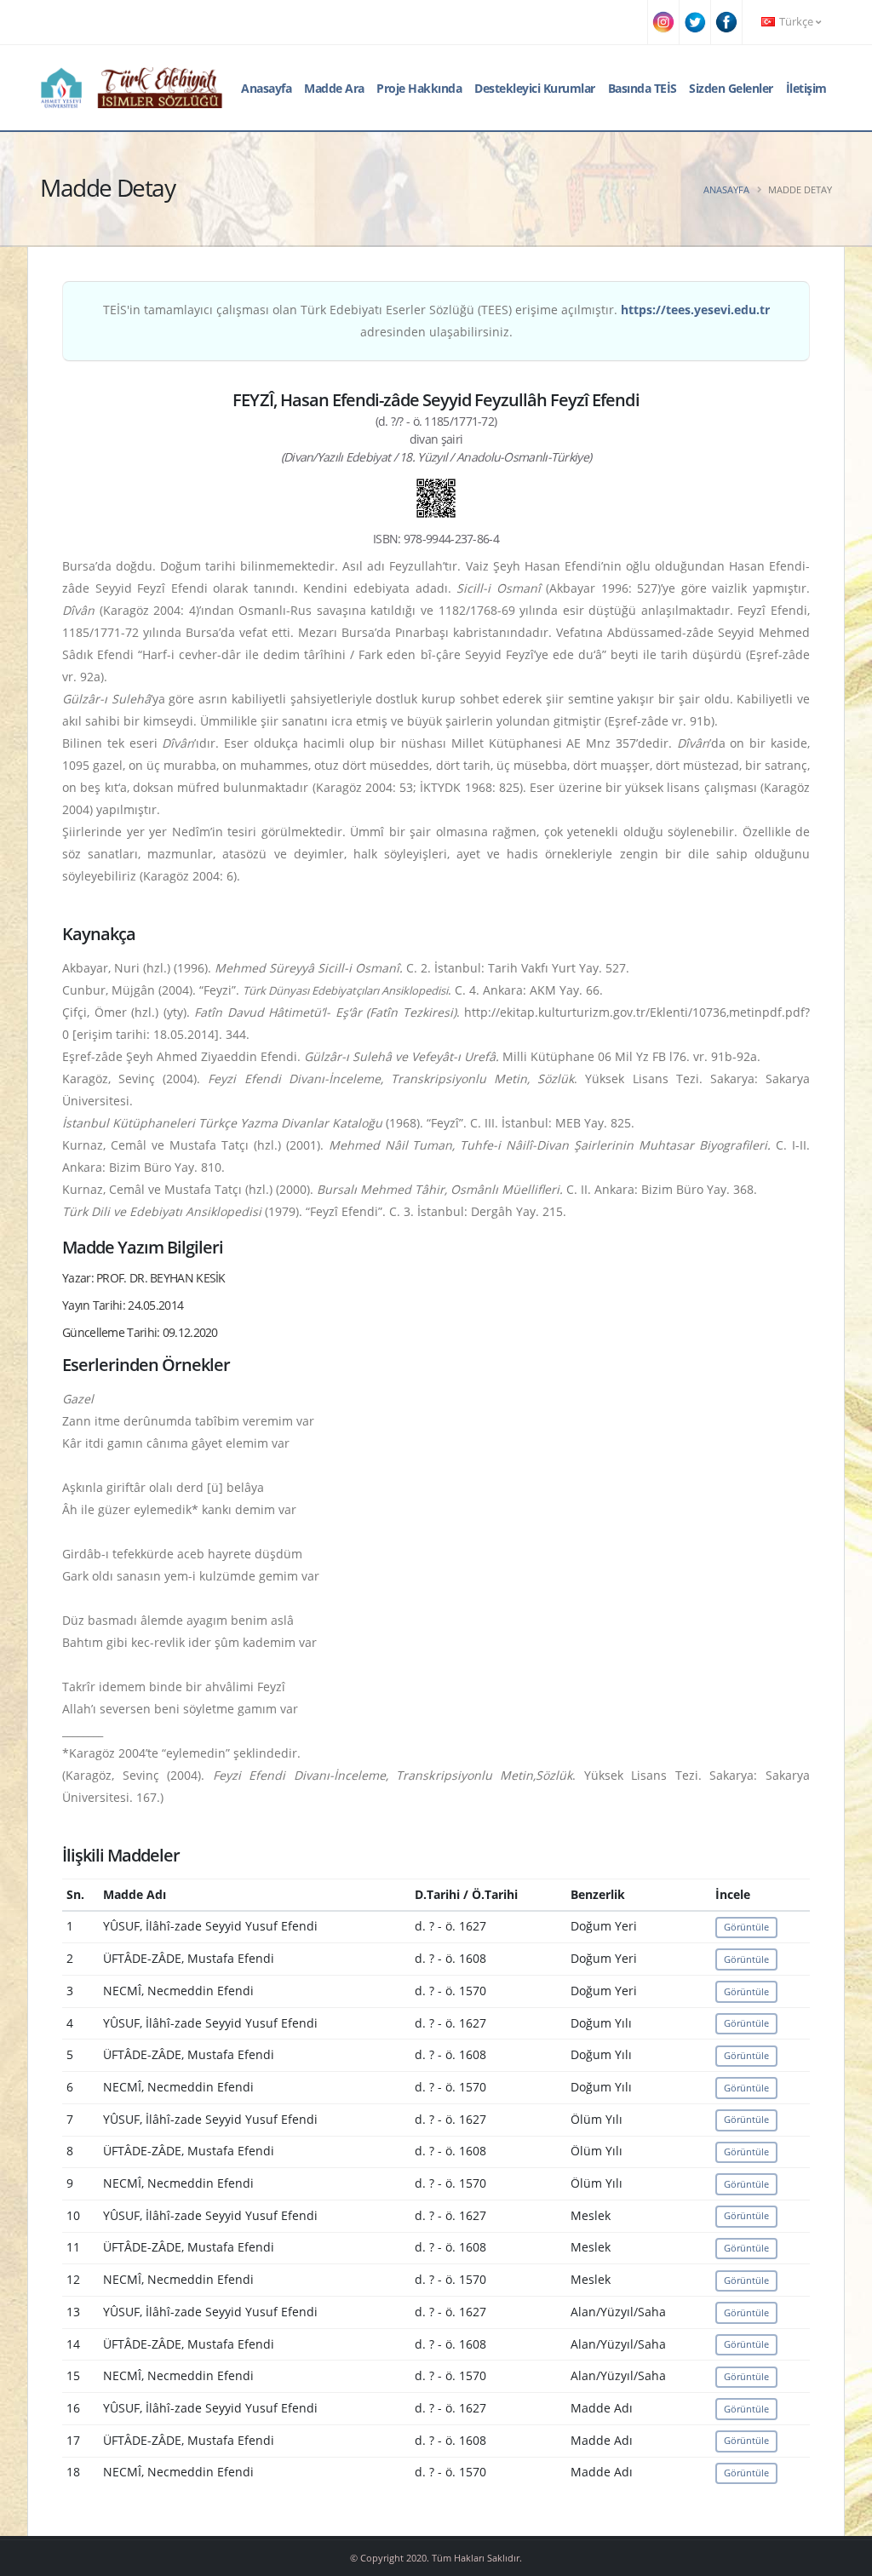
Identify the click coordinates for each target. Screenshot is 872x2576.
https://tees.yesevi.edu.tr (695, 310)
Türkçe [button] (796, 22)
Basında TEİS (643, 88)
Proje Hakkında (419, 88)
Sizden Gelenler (731, 88)
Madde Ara (334, 88)
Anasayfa (266, 88)
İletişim (806, 88)
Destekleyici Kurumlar (535, 88)
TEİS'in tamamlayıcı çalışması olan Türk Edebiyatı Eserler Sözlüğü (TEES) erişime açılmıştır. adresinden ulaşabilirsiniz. (436, 321)
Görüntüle (746, 1927)
